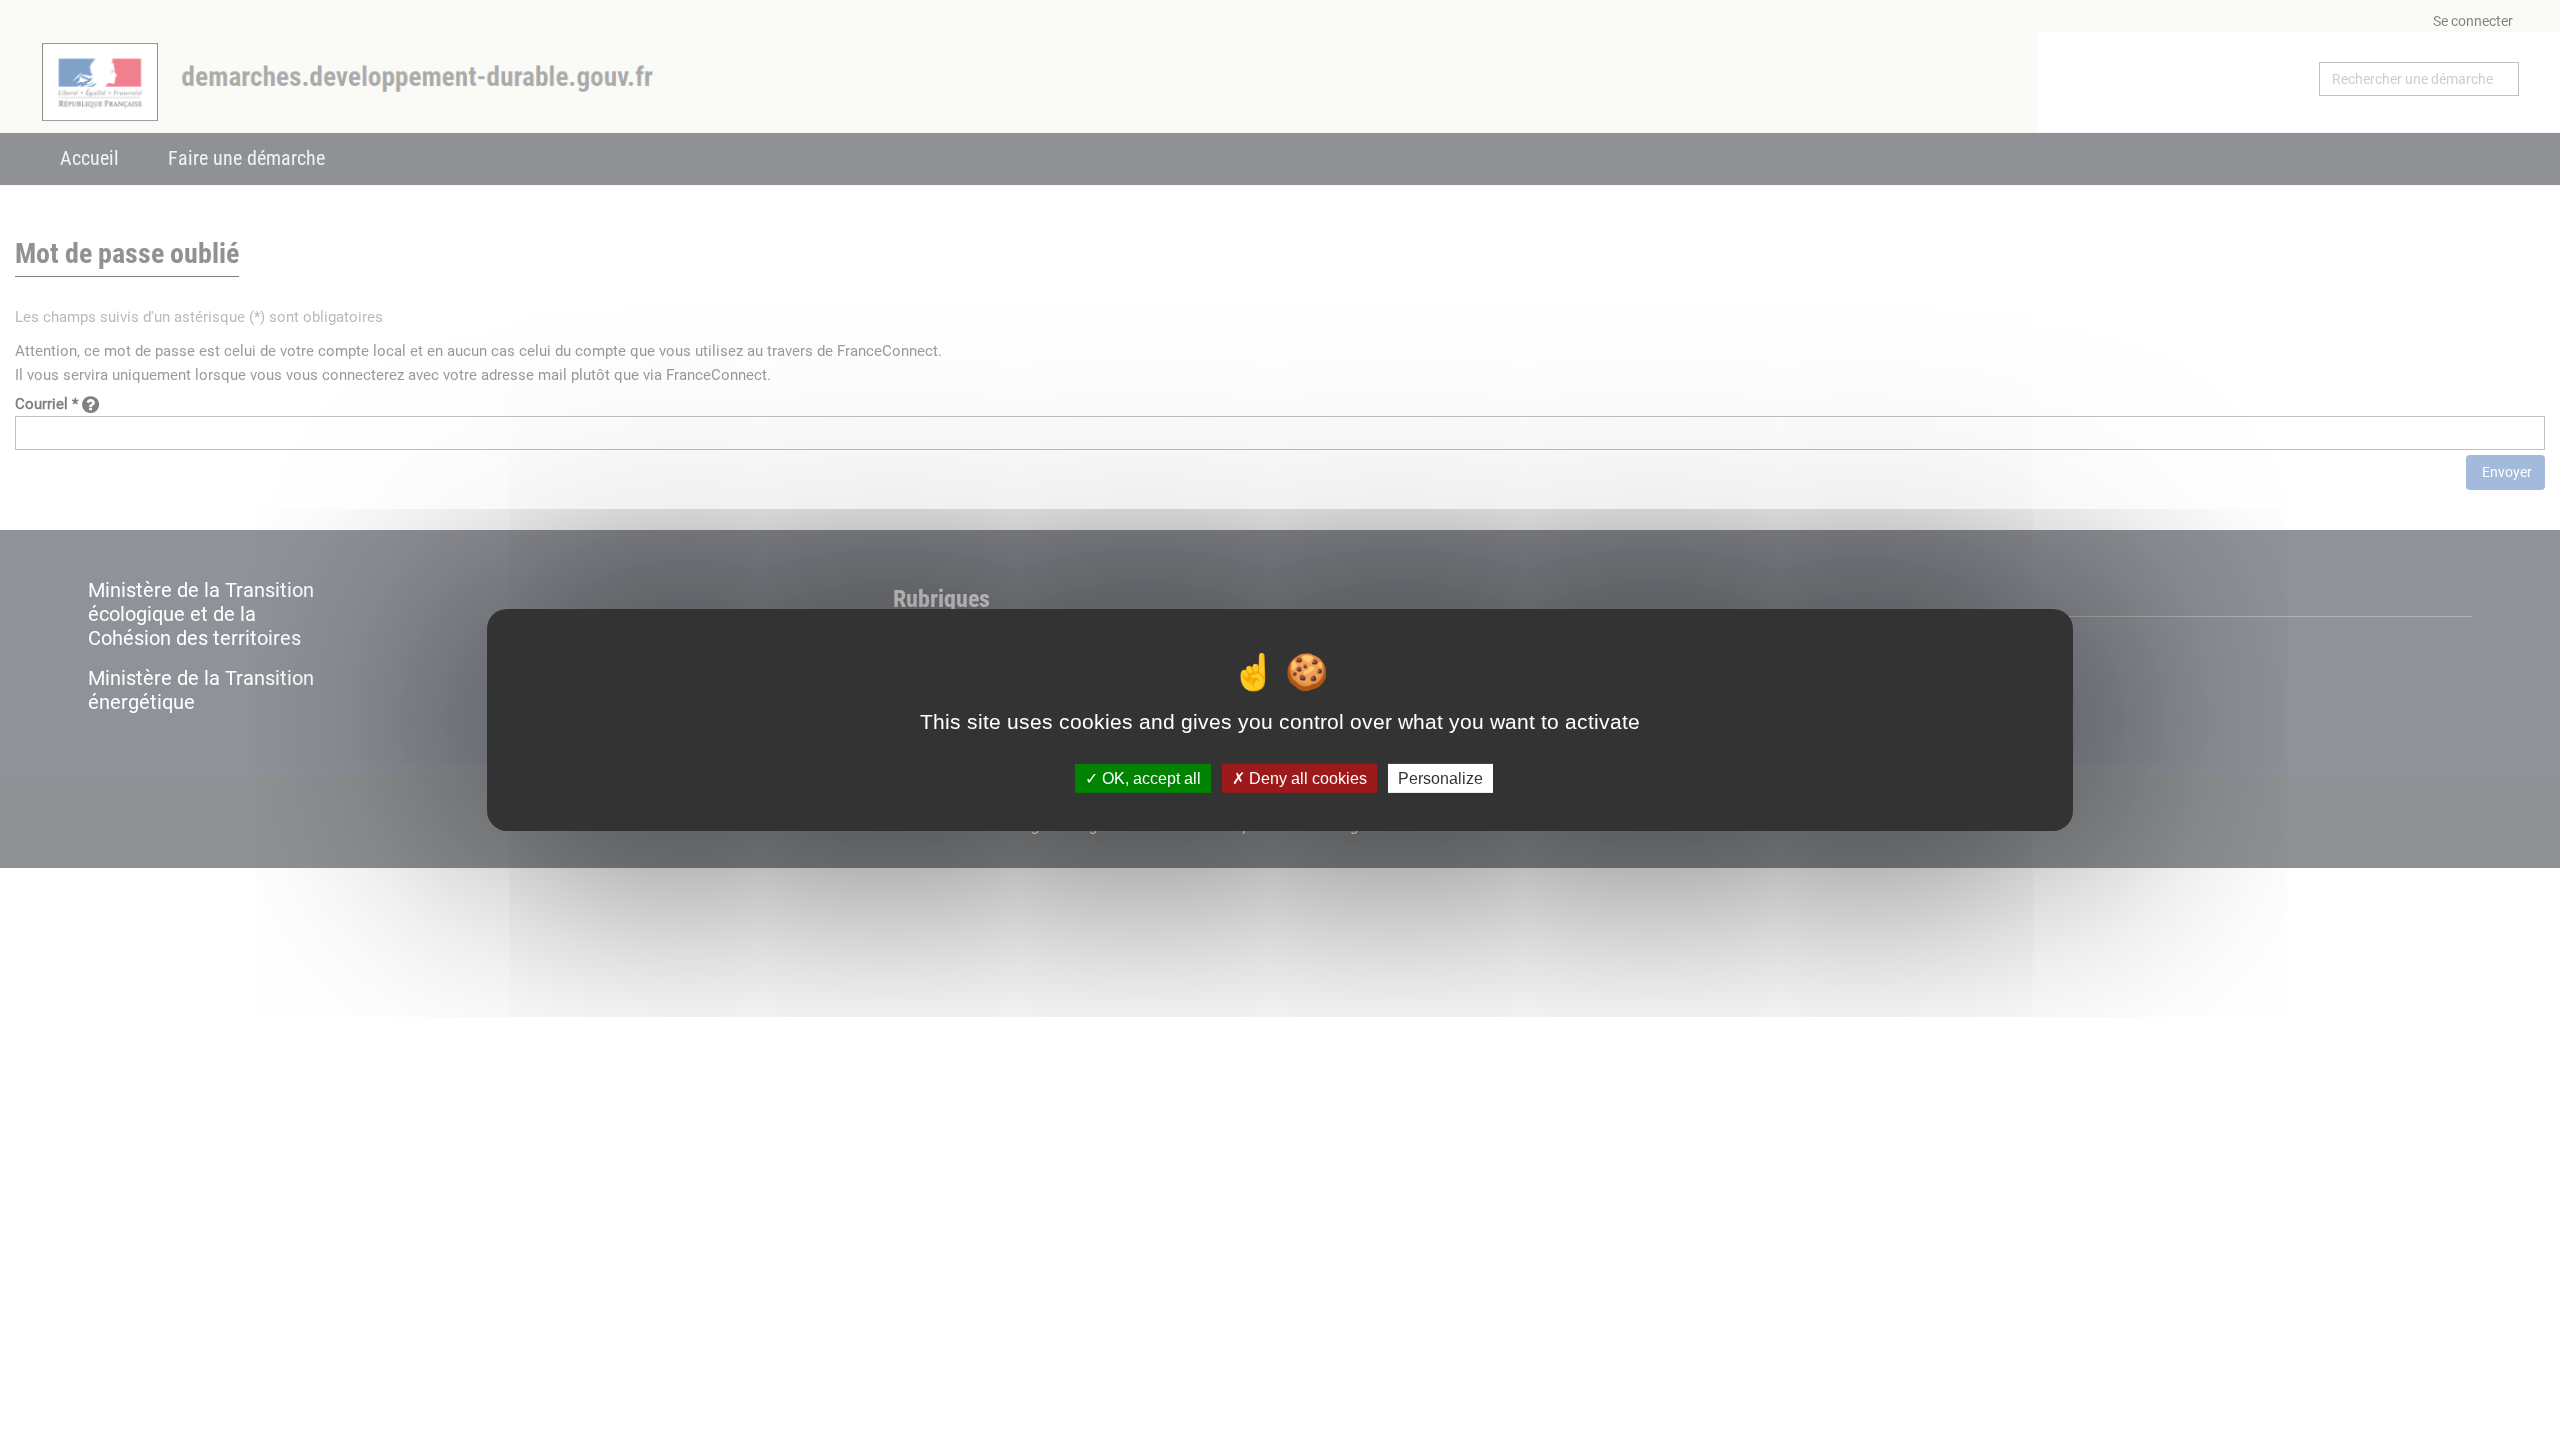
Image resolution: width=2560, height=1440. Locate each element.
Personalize (1440, 778)
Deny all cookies (1306, 778)
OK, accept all (1149, 778)
